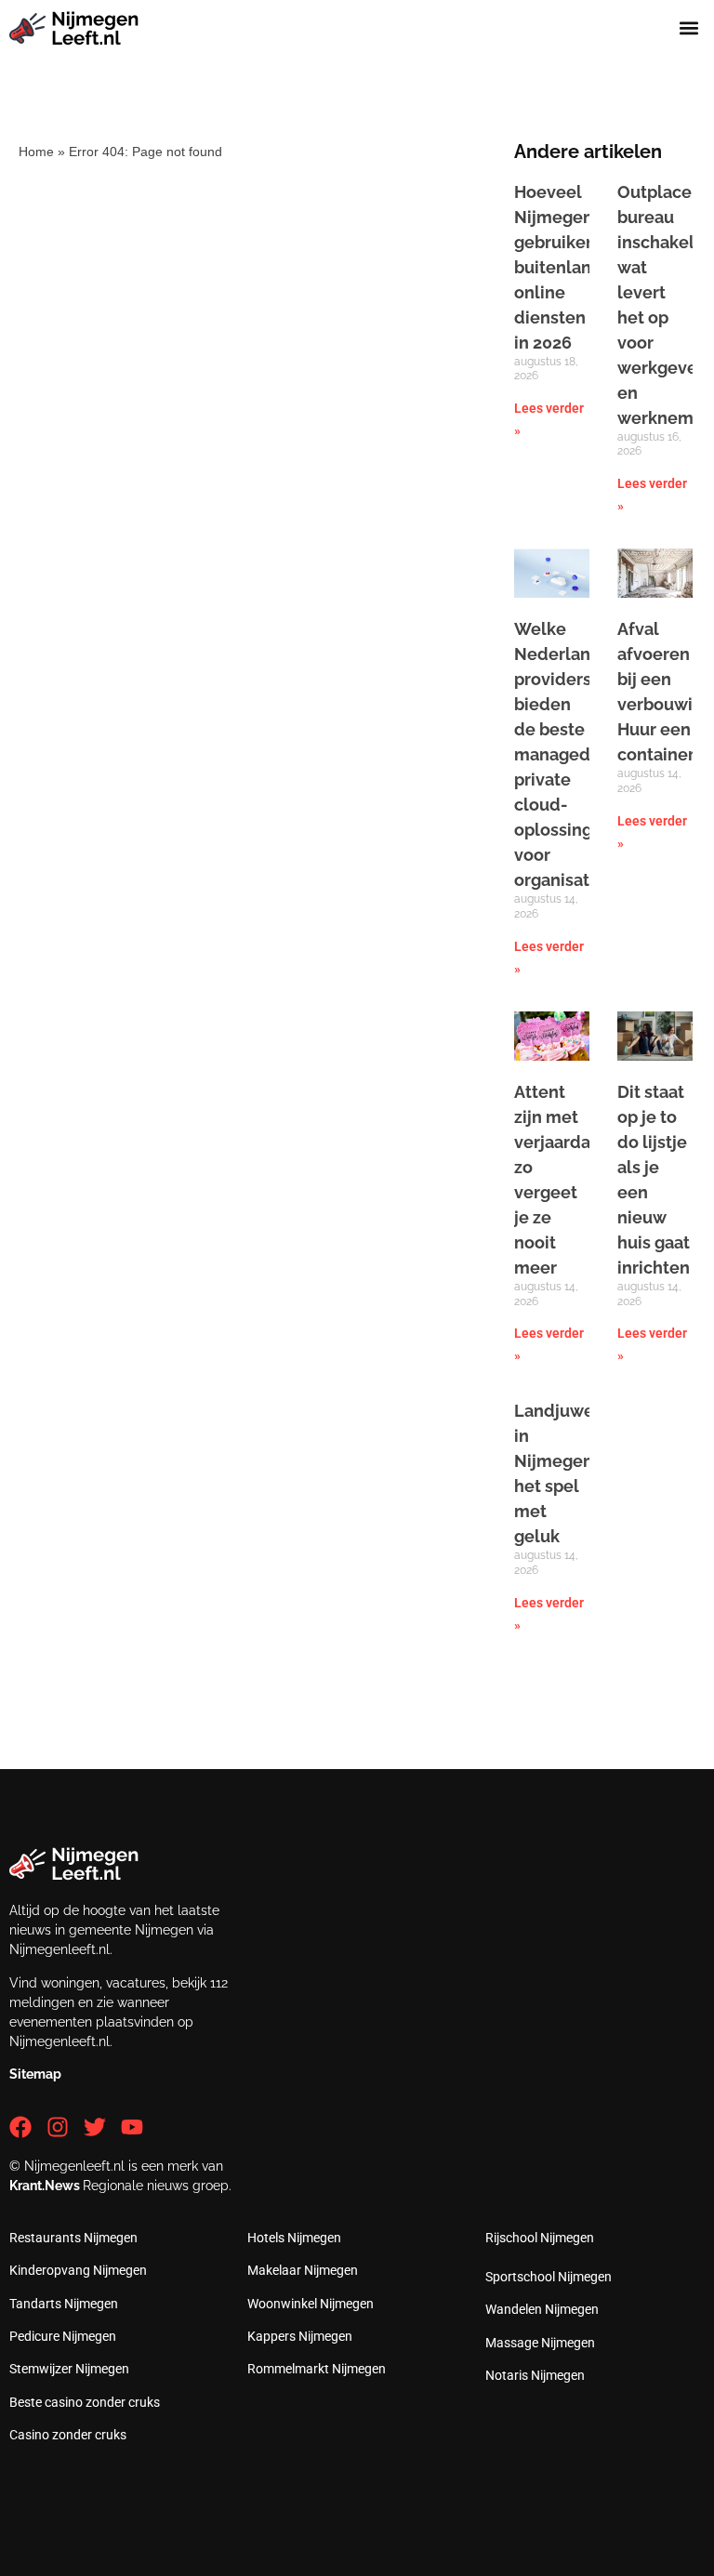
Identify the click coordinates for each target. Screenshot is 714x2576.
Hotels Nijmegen (294, 2238)
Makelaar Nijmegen (303, 2270)
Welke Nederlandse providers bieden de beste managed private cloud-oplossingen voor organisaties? (568, 754)
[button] (689, 28)
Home (36, 152)
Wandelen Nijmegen (542, 2309)
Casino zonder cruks (68, 2435)
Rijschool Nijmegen (540, 2238)
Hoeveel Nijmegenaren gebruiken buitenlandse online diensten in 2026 (572, 267)
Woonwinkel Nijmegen (311, 2304)
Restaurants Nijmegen (73, 2238)
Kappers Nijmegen (300, 2336)
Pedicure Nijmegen (63, 2336)
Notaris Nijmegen (535, 2375)
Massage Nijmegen (540, 2343)
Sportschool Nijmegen (549, 2277)
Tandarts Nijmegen (64, 2304)
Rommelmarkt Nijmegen (317, 2369)
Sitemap (35, 2074)
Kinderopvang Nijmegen (78, 2270)
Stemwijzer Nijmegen (69, 2369)
